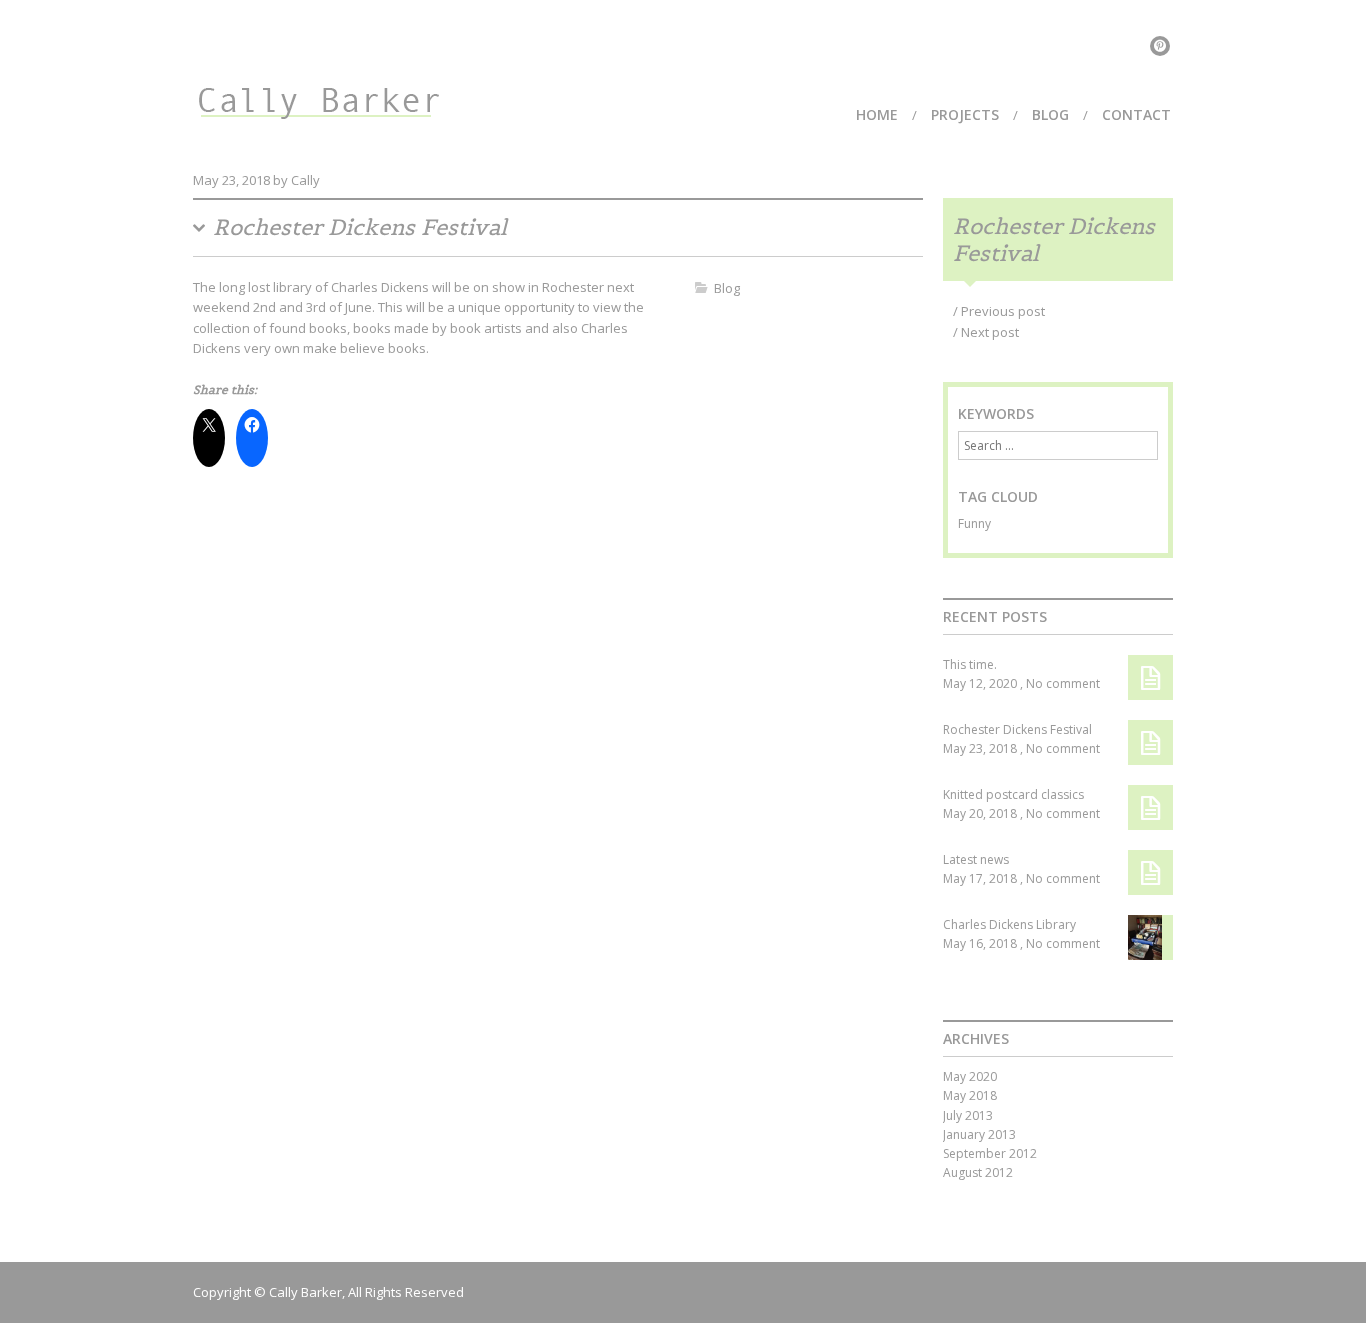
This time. (970, 664)
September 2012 (990, 1153)
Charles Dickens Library (1009, 924)
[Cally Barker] (318, 90)
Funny (974, 523)
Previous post (999, 311)
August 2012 (978, 1172)
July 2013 (968, 1115)
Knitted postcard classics (1013, 794)
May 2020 (970, 1076)
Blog (1050, 114)
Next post (986, 332)
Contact (1136, 114)
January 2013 (979, 1134)
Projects (965, 114)
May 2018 (970, 1095)
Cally (305, 180)
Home (877, 114)
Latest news (976, 859)
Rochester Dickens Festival (1017, 729)
